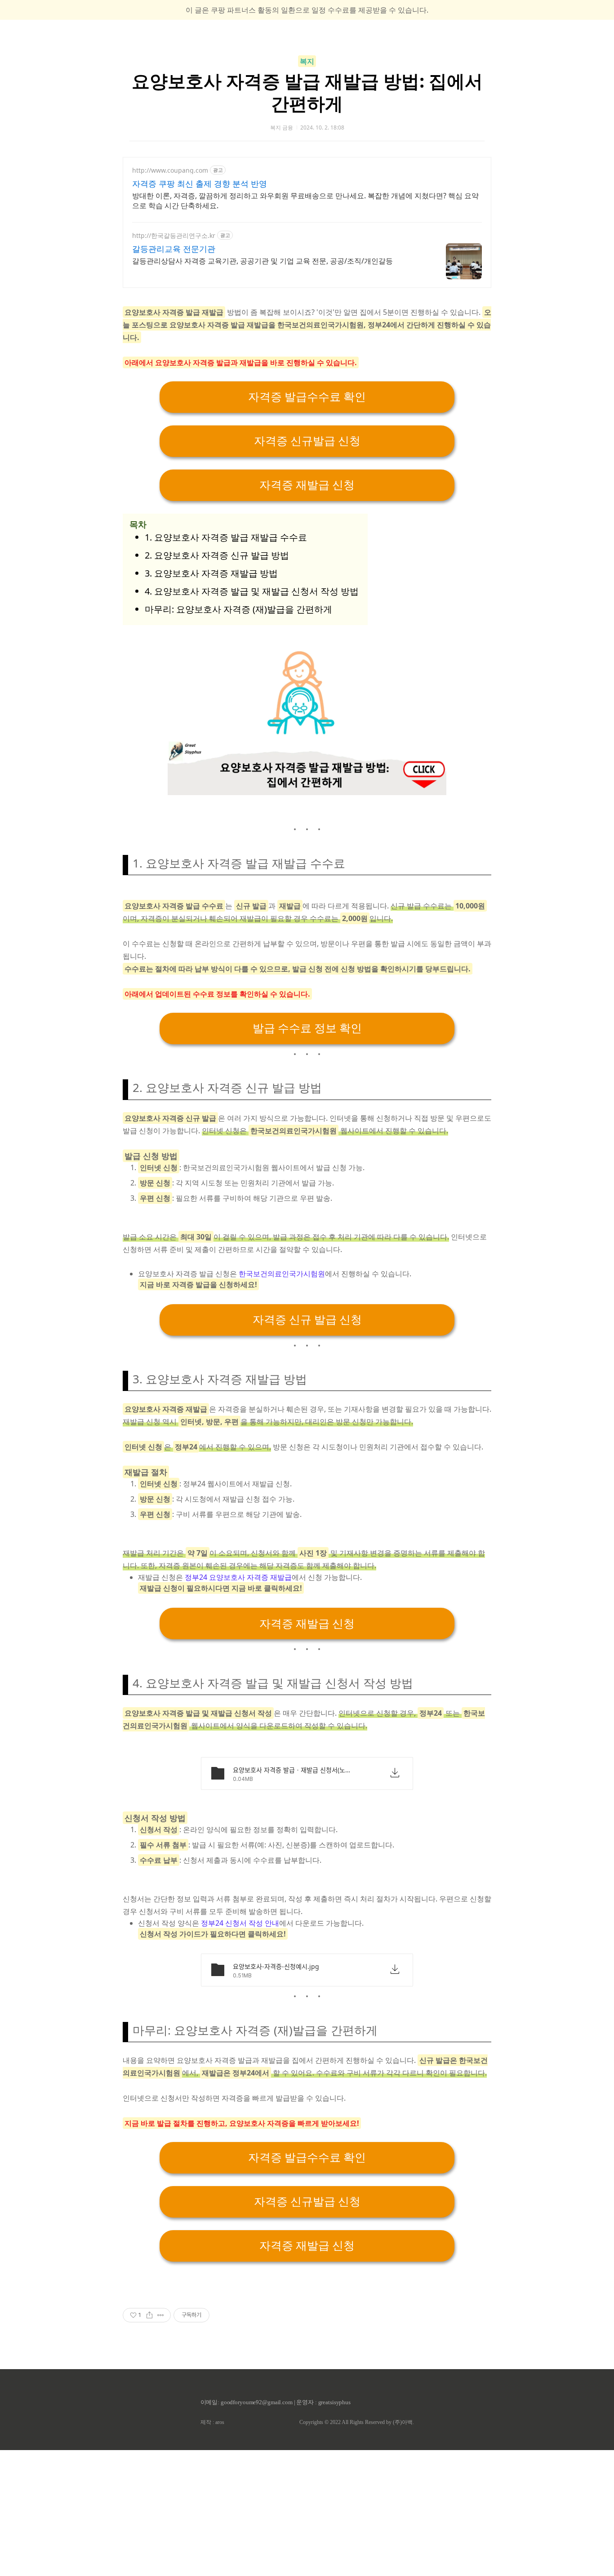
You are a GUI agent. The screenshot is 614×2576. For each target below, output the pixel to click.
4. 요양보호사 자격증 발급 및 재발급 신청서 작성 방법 (252, 591)
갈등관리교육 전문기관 (174, 249)
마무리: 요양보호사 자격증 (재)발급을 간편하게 (238, 609)
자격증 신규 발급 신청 (307, 1320)
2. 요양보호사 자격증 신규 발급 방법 (217, 555)
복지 (307, 61)
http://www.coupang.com (170, 170)
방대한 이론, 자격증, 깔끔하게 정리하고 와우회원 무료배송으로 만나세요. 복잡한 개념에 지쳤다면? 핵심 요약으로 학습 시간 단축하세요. (305, 201)
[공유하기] (149, 2315)
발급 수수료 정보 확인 (307, 1028)
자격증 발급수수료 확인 (307, 397)
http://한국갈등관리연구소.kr (174, 235)
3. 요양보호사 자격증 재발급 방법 (211, 573)
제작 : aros (212, 2422)
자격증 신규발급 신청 (307, 441)
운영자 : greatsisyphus (323, 2402)
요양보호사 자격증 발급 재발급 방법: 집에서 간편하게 (307, 92)
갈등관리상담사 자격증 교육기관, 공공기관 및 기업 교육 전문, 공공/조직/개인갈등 (263, 261)
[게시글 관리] (161, 2315)
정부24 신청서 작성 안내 (240, 1923)
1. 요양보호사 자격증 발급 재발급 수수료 (226, 537)
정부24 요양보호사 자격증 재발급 (238, 1577)
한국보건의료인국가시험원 (282, 1274)
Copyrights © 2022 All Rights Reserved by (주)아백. (357, 2422)
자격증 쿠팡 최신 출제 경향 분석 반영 (200, 183)
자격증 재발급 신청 (307, 485)
